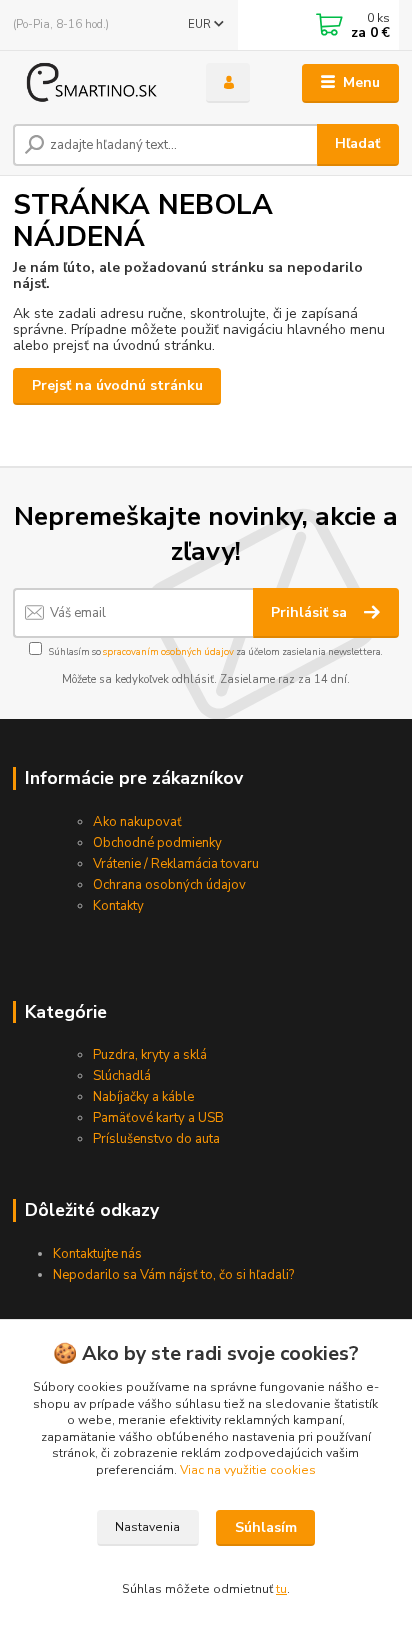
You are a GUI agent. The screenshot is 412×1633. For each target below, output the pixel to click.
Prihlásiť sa (311, 612)
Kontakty (118, 906)
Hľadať (357, 143)
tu (281, 1589)
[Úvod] (93, 83)
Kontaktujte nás (97, 1254)
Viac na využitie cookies (248, 1470)
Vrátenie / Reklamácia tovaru (176, 864)
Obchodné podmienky (157, 843)
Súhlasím (266, 1527)
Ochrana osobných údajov (169, 885)
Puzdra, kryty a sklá (150, 1055)
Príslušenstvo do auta (156, 1139)
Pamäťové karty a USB (158, 1118)
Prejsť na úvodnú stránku (117, 385)
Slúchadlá (122, 1076)
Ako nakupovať (137, 822)
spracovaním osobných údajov (168, 651)
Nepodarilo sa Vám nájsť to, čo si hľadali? (173, 1275)
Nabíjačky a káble (143, 1097)
